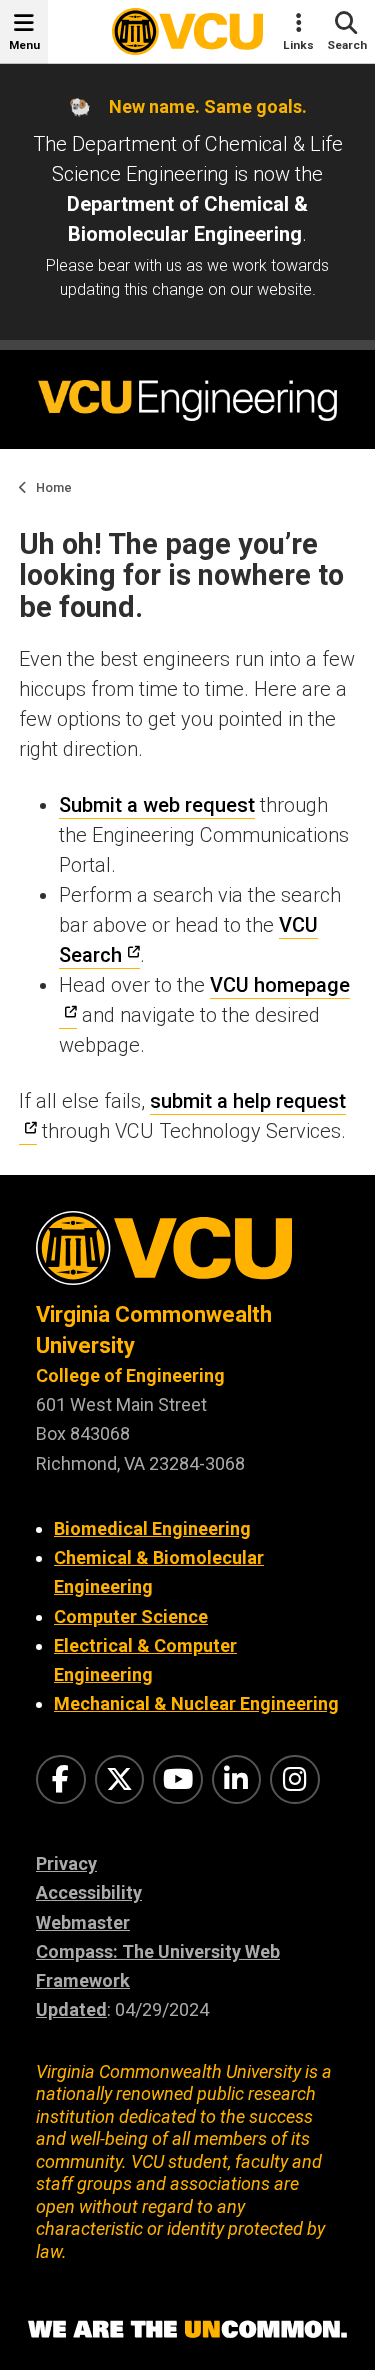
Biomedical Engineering (152, 1528)
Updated (71, 2009)
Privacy (66, 1863)
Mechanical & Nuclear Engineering (196, 1703)
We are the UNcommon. (187, 2330)
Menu (24, 45)
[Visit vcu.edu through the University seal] (187, 1255)
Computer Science (131, 1616)
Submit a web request (157, 805)
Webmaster (83, 1922)
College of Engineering (130, 1375)
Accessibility (89, 1892)
